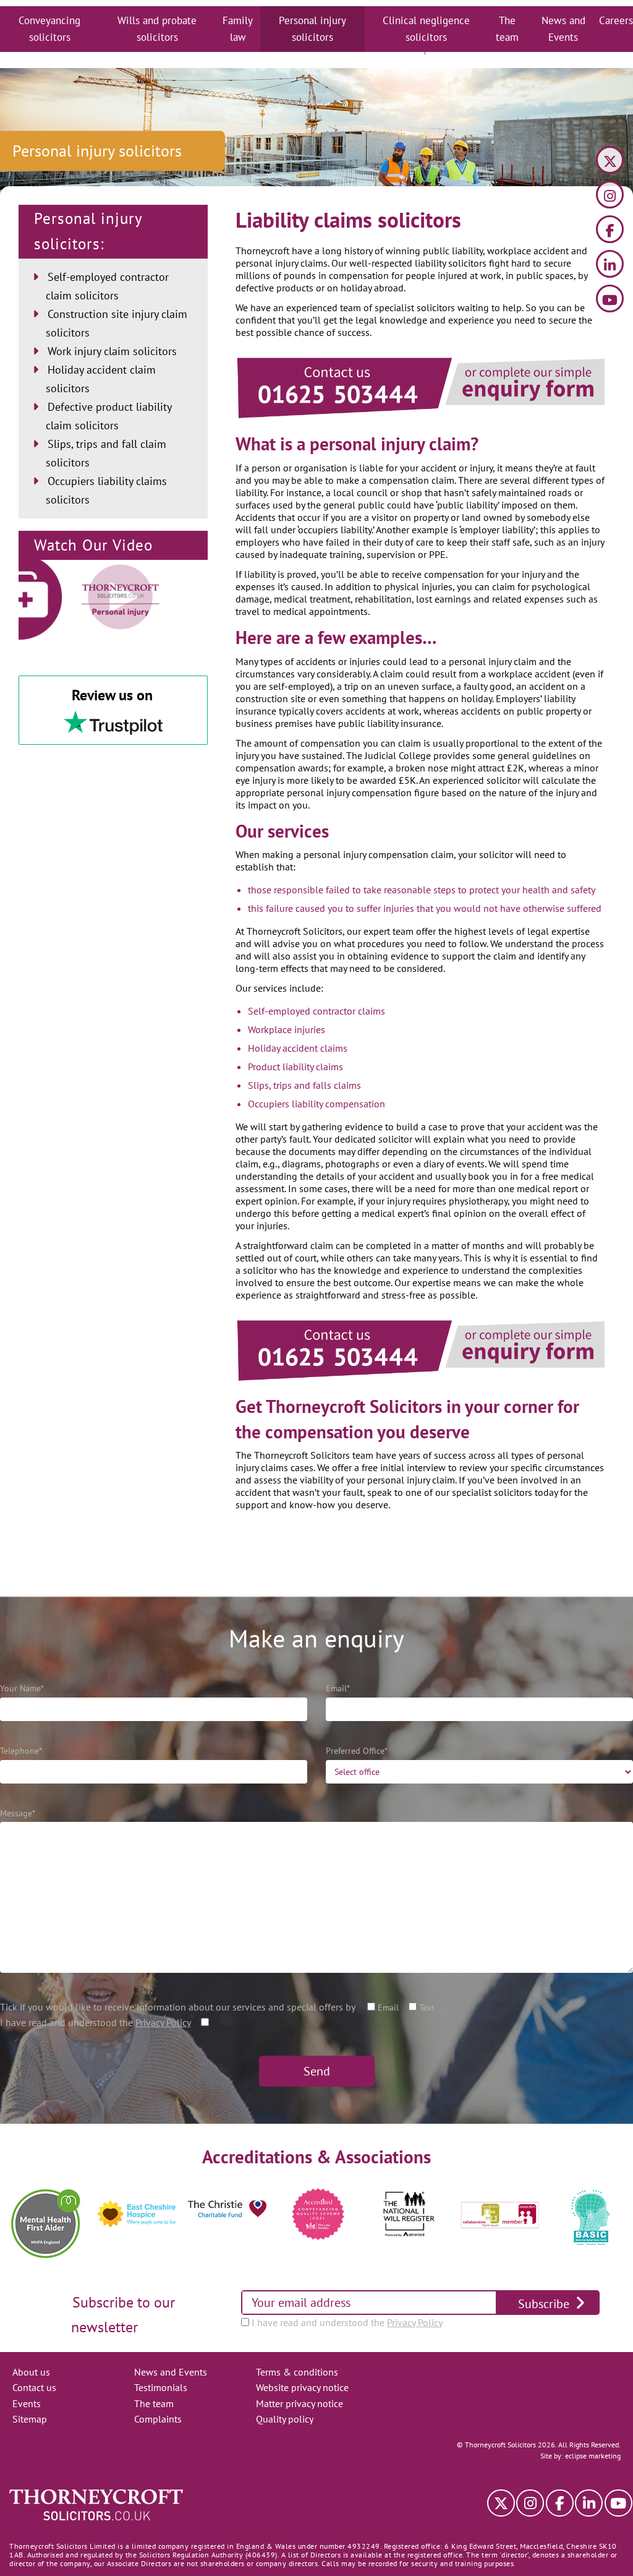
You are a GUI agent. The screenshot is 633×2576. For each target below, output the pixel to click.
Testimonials (161, 2387)
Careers (616, 20)
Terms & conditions (297, 2372)
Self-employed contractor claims (316, 1011)
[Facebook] (610, 231)
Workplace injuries (287, 1029)
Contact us (34, 2387)
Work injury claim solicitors (112, 351)
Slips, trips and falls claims (304, 1085)
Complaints (158, 2419)
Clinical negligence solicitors (426, 29)
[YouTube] (610, 300)
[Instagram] (610, 196)
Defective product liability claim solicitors (108, 416)
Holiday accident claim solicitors (101, 379)
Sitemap (30, 2419)
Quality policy (285, 2419)
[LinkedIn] (610, 266)
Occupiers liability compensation (316, 1104)
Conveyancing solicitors (49, 29)
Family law (238, 29)
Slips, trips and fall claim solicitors (106, 453)
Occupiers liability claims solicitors (106, 490)
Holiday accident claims (298, 1048)
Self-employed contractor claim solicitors (107, 286)
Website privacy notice (302, 2387)
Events (27, 2403)
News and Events (563, 29)
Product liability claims (295, 1067)
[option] (45, 2214)
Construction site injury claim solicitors (117, 323)
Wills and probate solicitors (157, 29)
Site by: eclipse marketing (580, 2456)
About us (31, 2372)
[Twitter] (610, 162)
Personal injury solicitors (312, 29)
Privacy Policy (163, 2022)
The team (507, 29)
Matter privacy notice (300, 2403)
